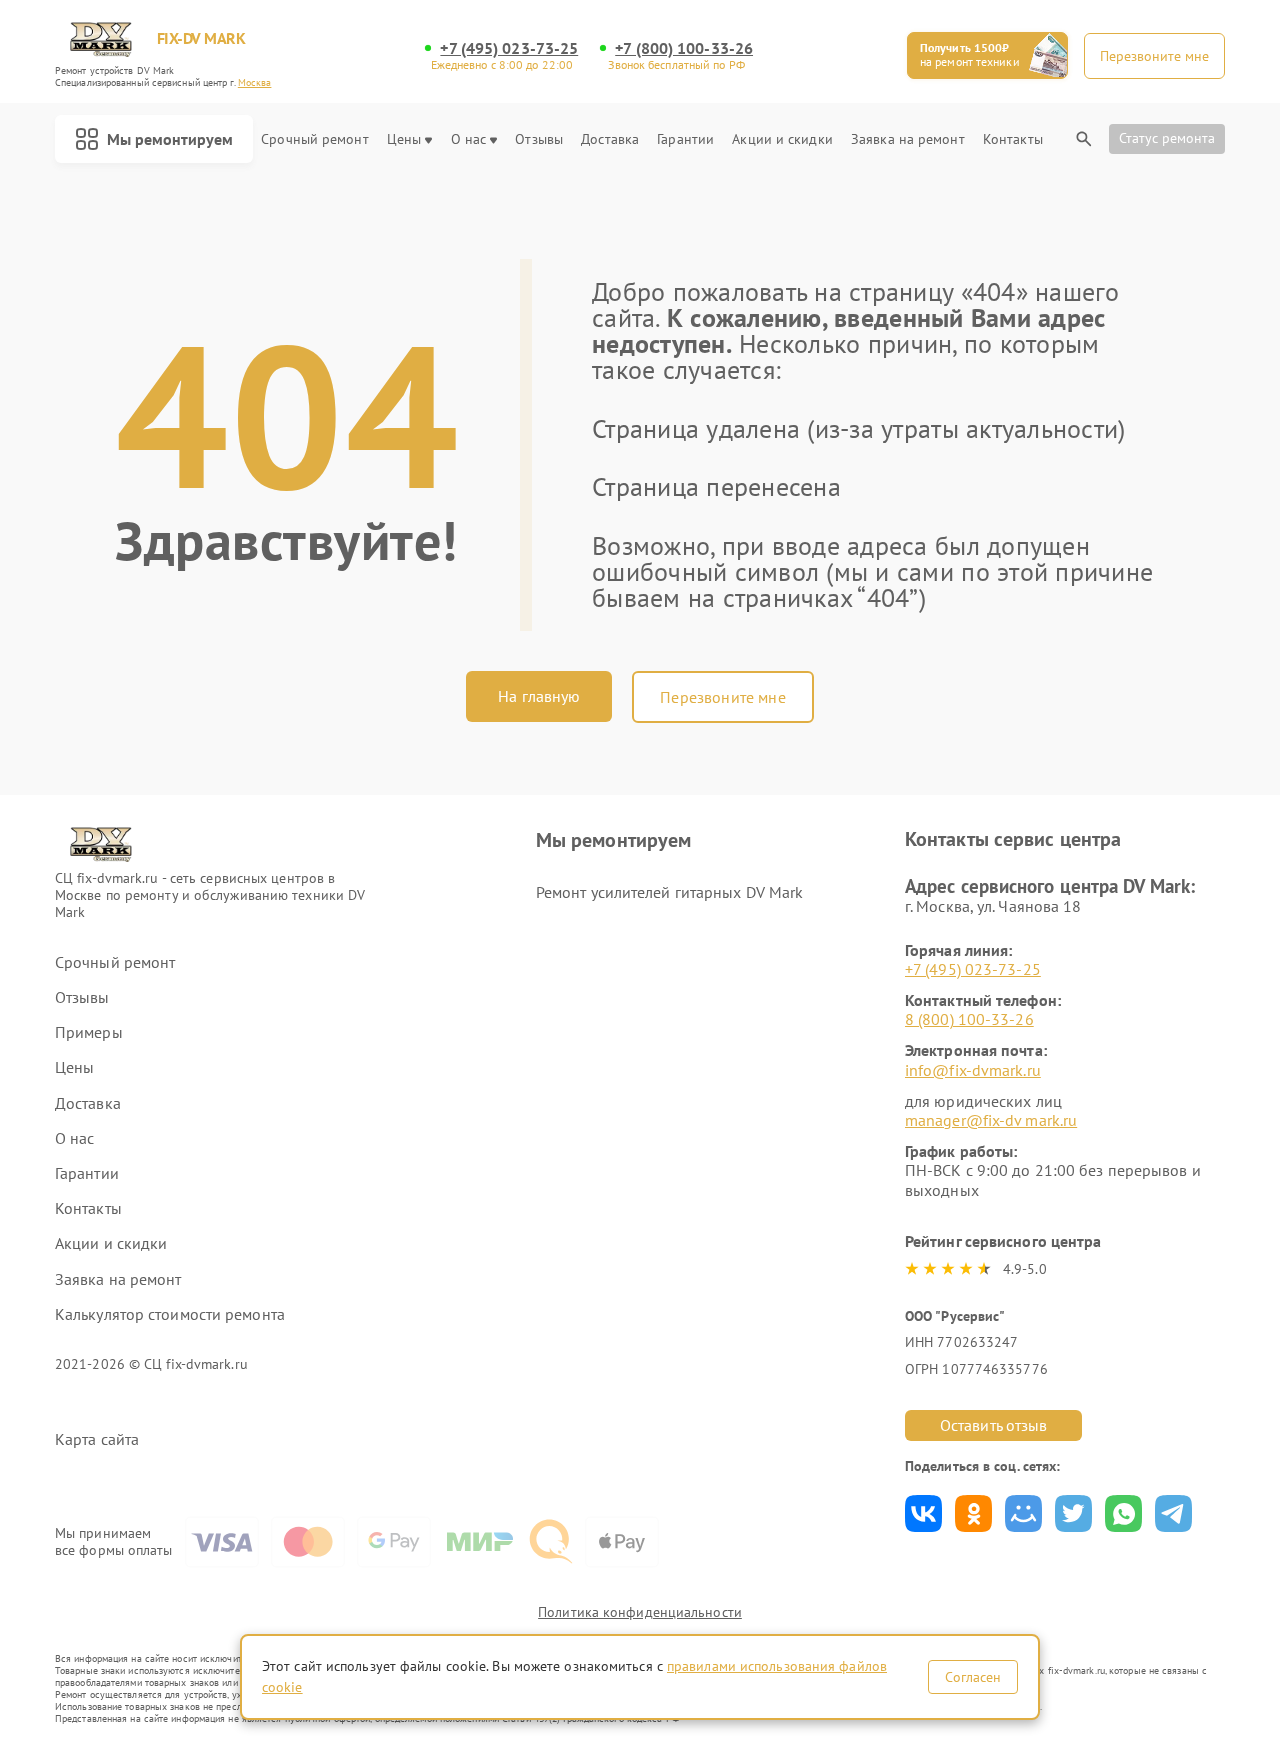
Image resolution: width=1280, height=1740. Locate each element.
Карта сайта (97, 1439)
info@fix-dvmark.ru (973, 1070)
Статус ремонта (1167, 138)
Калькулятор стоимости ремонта (170, 1314)
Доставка (610, 139)
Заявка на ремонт (908, 139)
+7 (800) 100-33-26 (684, 48)
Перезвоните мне (722, 697)
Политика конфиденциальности (640, 1612)
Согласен (973, 1677)
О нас (469, 139)
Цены (404, 139)
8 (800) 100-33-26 (969, 1019)
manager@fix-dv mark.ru (991, 1120)
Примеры (89, 1032)
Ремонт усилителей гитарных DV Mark (669, 892)
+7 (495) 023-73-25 (509, 48)
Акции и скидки (782, 139)
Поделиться (923, 1513)
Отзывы (539, 139)
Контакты (1013, 139)
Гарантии (685, 139)
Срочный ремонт (314, 139)
